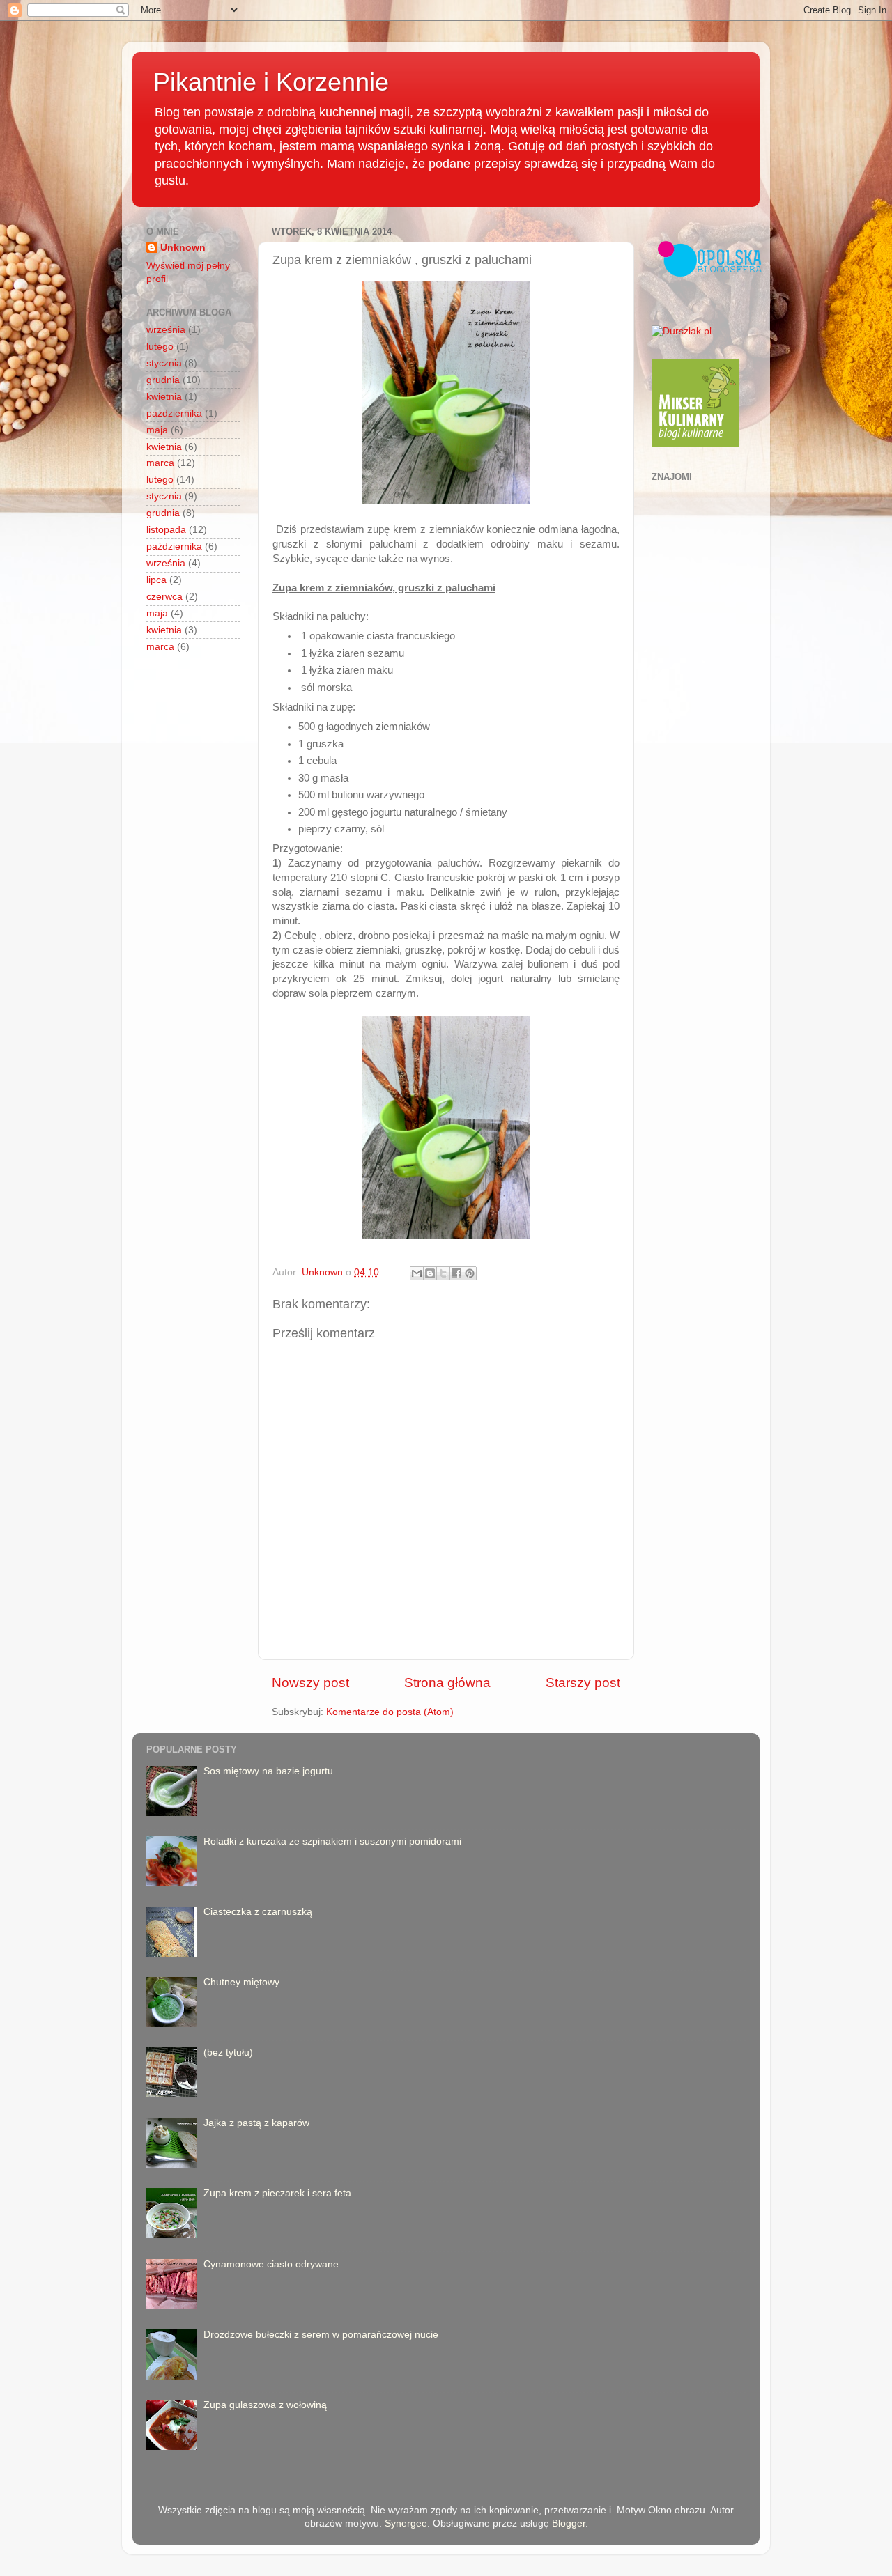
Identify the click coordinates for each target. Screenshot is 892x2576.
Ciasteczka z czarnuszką (258, 1912)
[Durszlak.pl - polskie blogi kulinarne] (682, 331)
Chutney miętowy (241, 1982)
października (174, 413)
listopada (166, 530)
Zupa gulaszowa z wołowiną (265, 2405)
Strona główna (447, 1683)
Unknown (183, 248)
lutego (160, 347)
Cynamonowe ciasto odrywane (271, 2264)
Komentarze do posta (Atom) (390, 1712)
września (166, 330)
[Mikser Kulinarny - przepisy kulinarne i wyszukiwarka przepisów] (695, 443)
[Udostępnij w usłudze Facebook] (456, 1273)
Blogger (569, 2523)
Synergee (406, 2523)
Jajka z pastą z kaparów (256, 2123)
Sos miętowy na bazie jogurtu (268, 1771)
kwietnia (164, 397)
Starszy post (583, 1683)
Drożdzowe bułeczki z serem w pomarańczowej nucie (321, 2335)
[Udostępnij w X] (443, 1273)
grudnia (163, 380)
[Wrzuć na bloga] (430, 1273)
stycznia (164, 363)
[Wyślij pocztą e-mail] (417, 1273)
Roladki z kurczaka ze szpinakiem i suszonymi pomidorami (332, 1841)
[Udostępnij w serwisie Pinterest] (470, 1273)
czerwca (164, 597)
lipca (156, 580)
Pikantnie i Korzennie (271, 82)
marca (160, 463)
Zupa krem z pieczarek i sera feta (277, 2193)
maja (157, 430)
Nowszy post (310, 1683)
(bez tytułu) (228, 2053)
